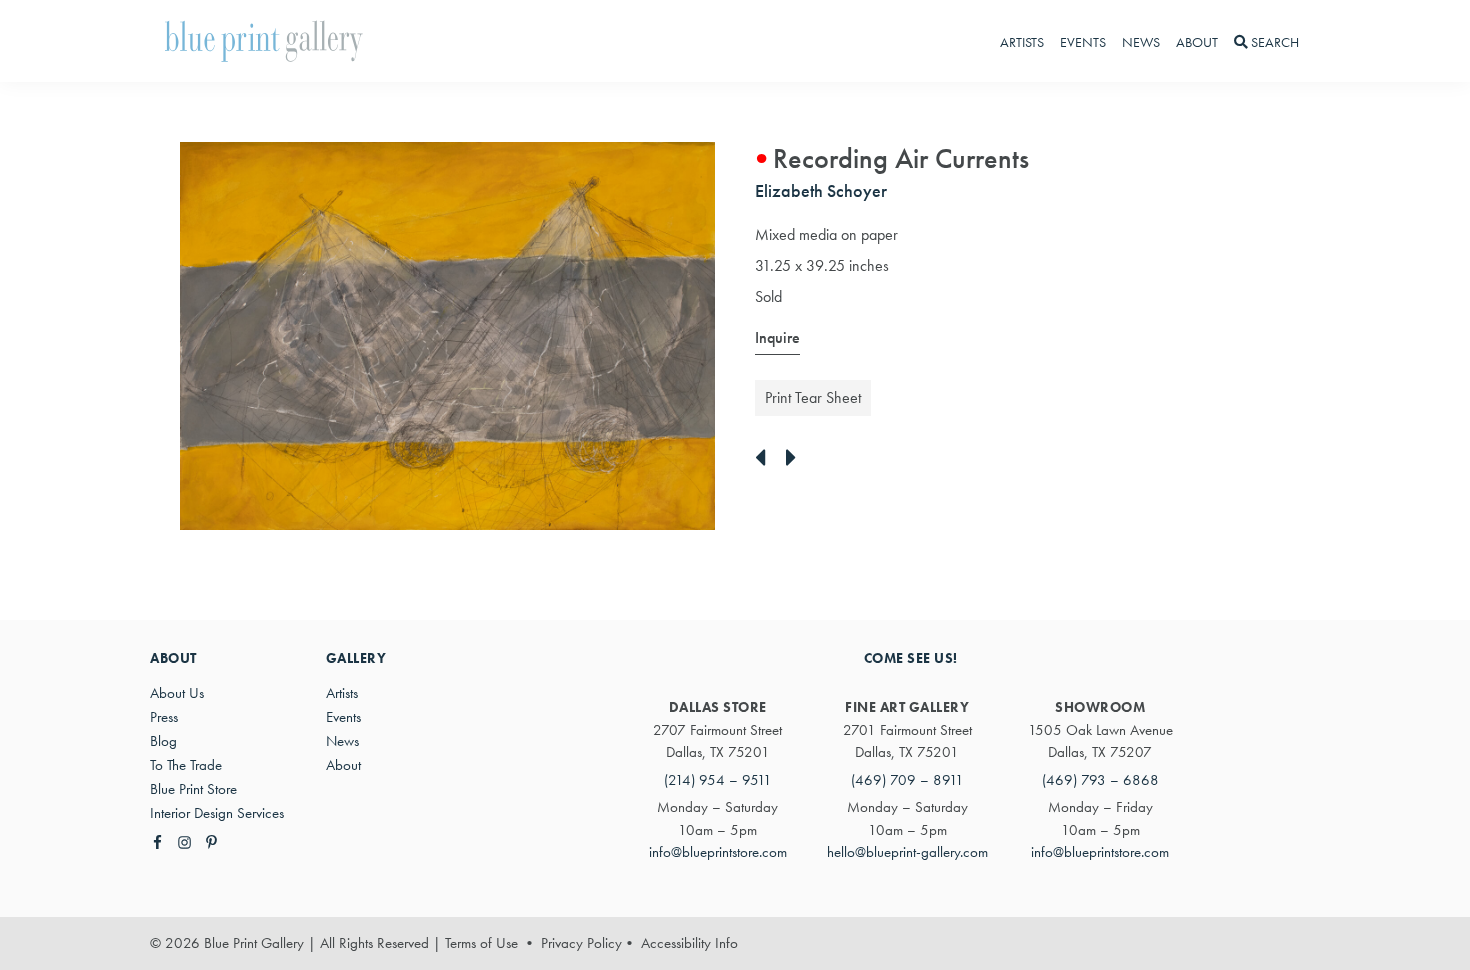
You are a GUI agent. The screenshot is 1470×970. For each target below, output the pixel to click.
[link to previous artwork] (765, 459)
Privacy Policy (581, 943)
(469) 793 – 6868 (1100, 780)
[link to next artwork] (796, 459)
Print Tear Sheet (813, 397)
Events (343, 717)
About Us (177, 693)
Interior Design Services (217, 813)
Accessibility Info (689, 943)
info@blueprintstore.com (718, 852)
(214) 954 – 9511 (718, 780)
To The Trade (186, 765)
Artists (342, 693)
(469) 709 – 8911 (907, 780)
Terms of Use (481, 943)
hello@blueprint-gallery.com (907, 852)
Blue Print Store (193, 789)
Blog (163, 741)
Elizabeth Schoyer (821, 190)
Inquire (777, 337)
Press (164, 717)
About (343, 765)
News (342, 741)
